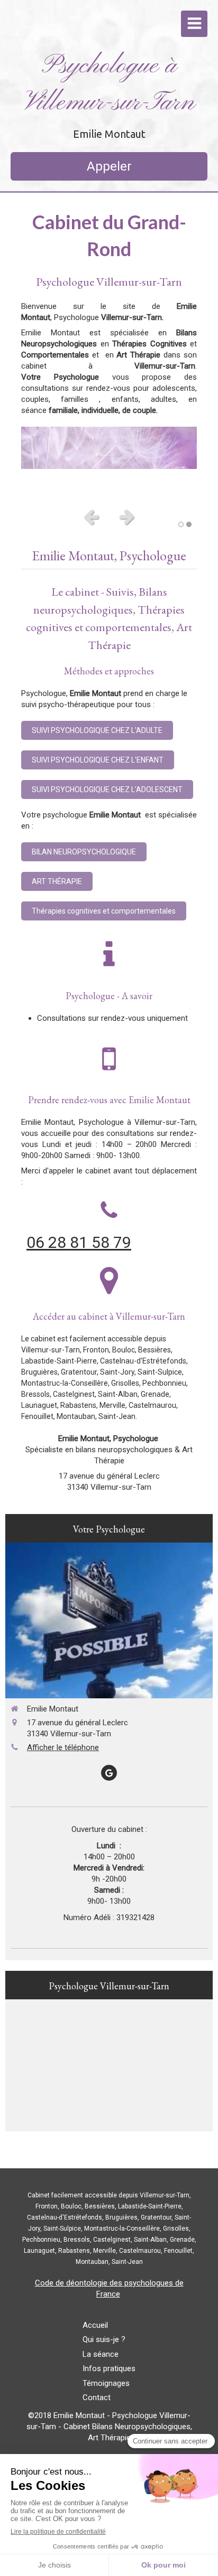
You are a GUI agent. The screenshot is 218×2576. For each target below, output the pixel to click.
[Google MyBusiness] (109, 1773)
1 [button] (181, 524)
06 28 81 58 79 (79, 1242)
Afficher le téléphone (63, 1747)
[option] (109, 448)
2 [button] (189, 524)
